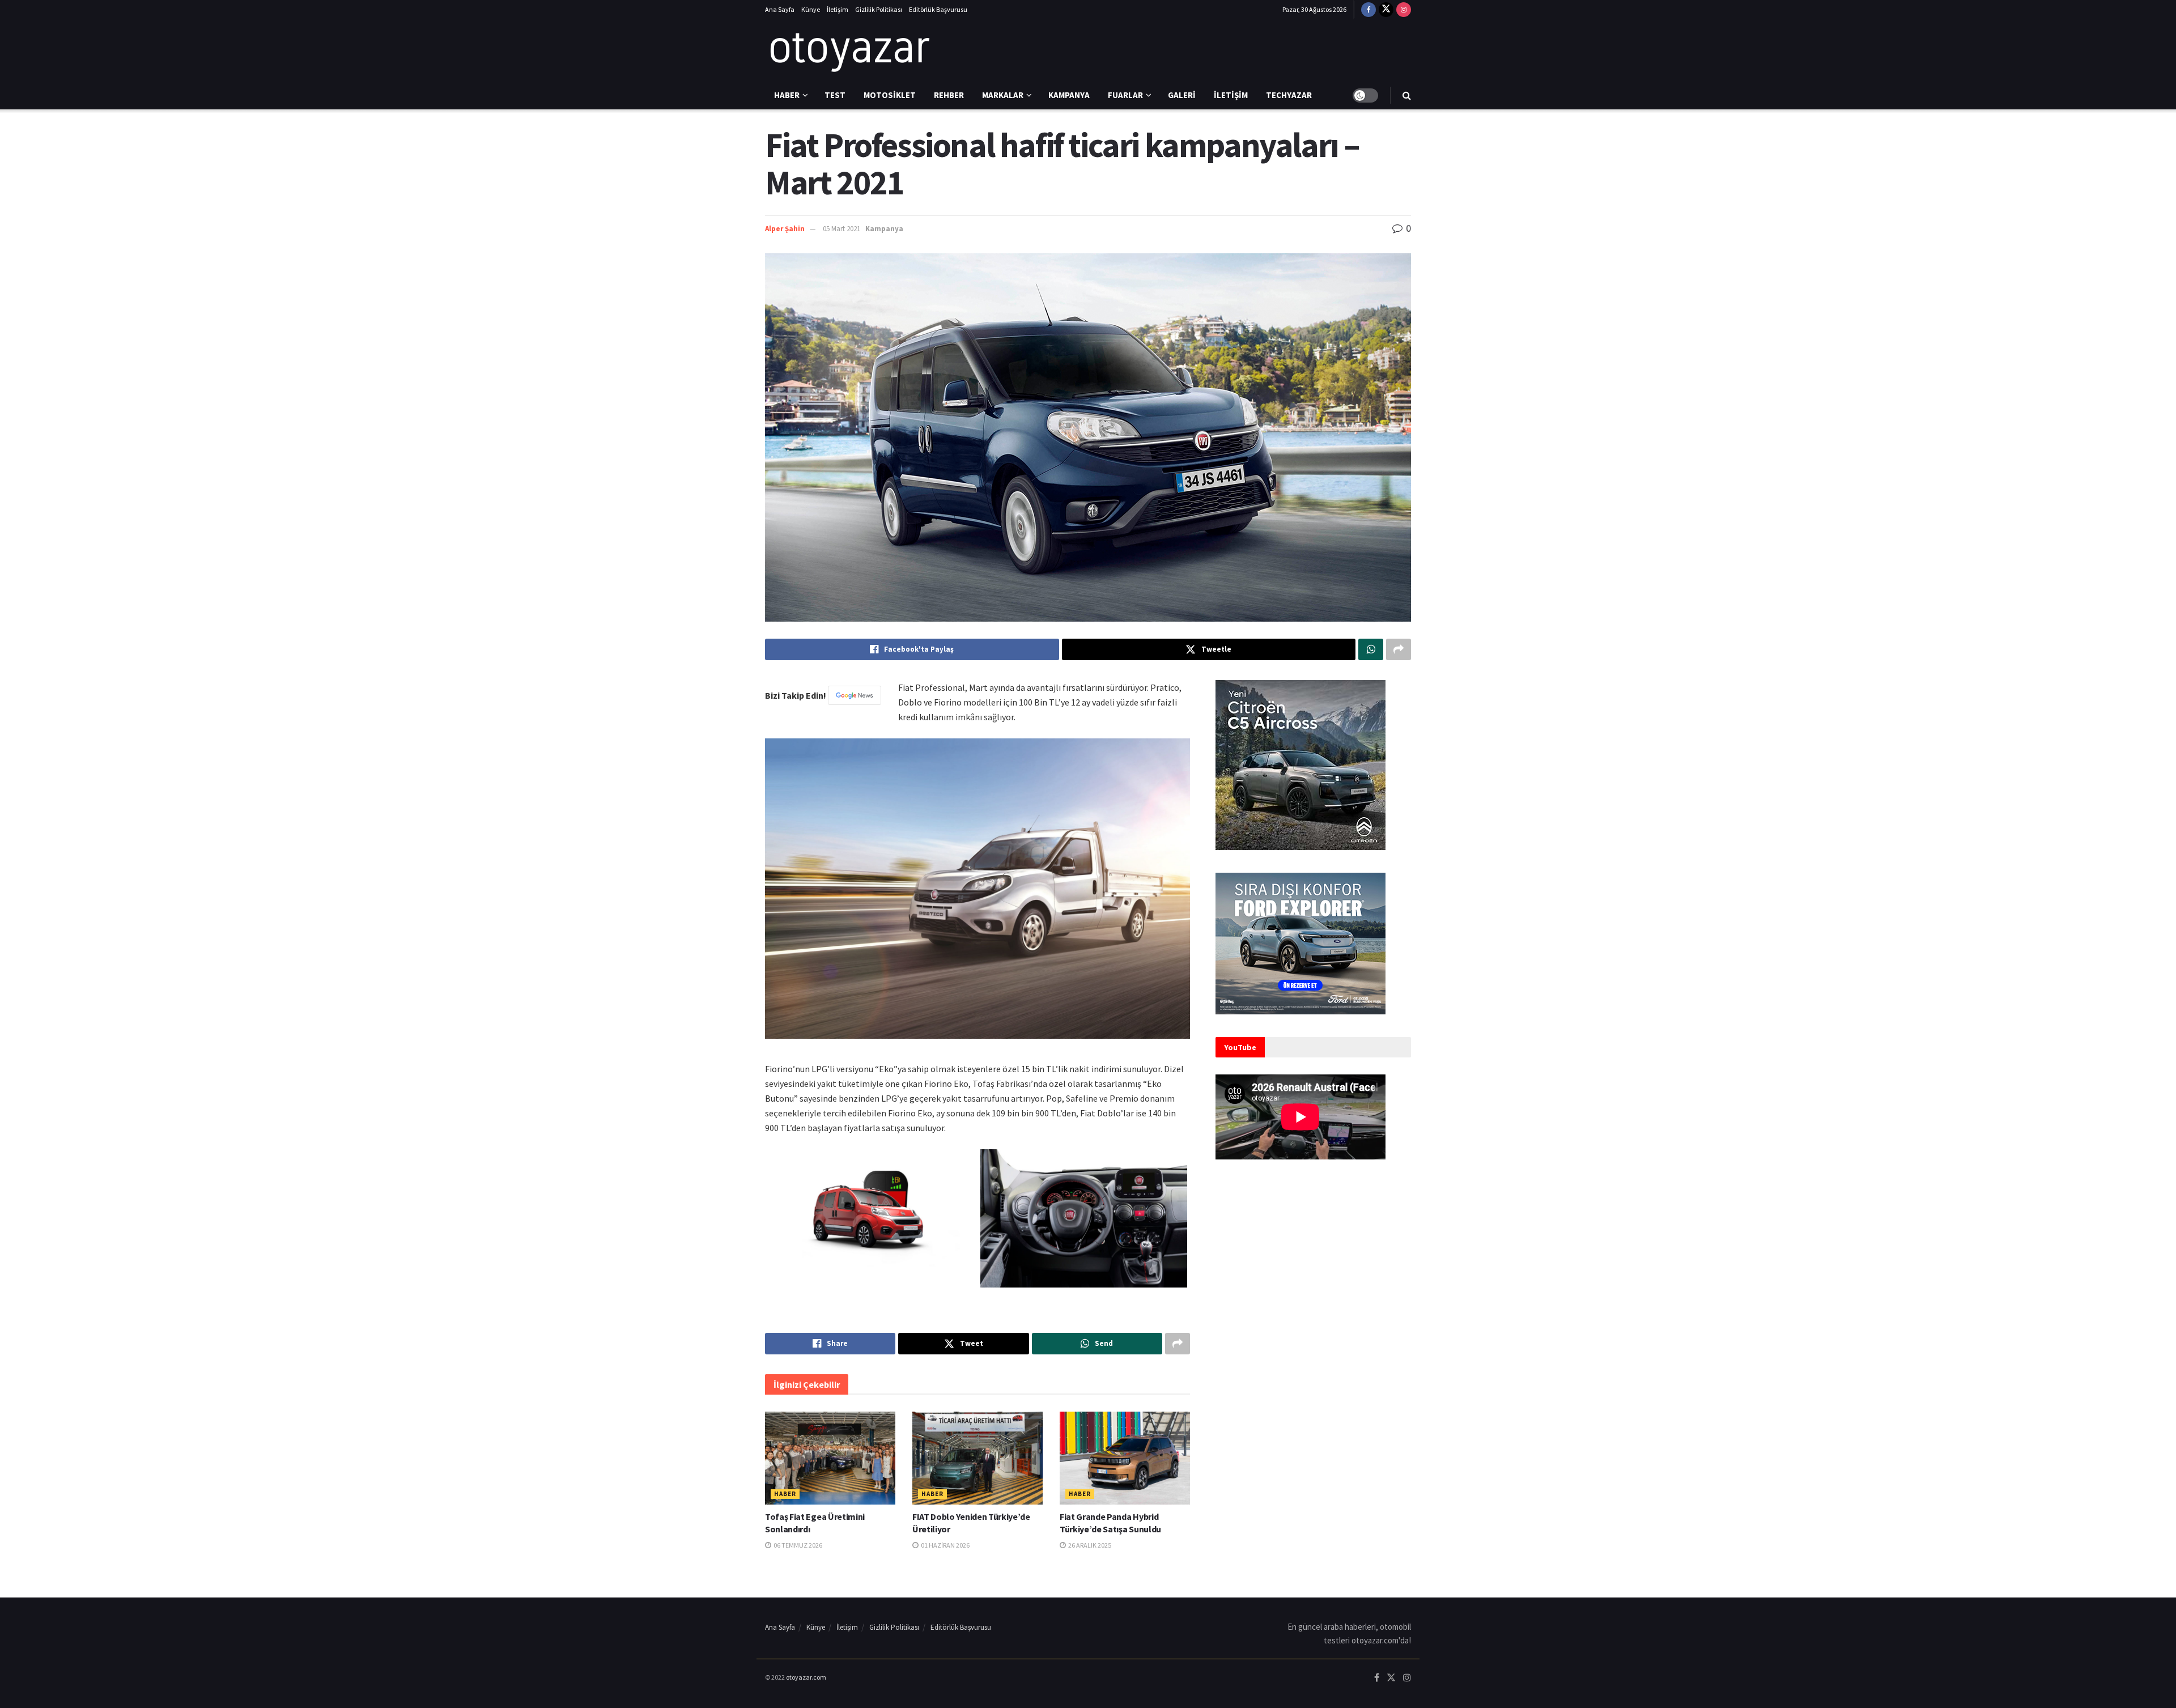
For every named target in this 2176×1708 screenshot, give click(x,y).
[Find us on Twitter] (1386, 10)
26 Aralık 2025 (1089, 1545)
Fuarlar (1125, 95)
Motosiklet (890, 95)
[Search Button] (1407, 95)
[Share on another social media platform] (1399, 649)
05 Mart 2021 (841, 229)
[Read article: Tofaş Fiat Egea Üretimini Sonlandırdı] (830, 1458)
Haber (787, 95)
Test (835, 95)
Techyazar (1289, 95)
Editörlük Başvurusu (938, 9)
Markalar (1003, 95)
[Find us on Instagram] (1404, 10)
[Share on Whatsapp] (1371, 649)
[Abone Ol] (855, 695)
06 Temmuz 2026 (797, 1545)
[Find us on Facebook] (1368, 10)
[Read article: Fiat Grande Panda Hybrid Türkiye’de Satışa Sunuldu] (1125, 1458)
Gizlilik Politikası (879, 9)
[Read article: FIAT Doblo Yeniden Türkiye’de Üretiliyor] (977, 1458)
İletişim (838, 9)
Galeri (1182, 95)
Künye (811, 9)
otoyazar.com (806, 1677)
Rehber (949, 95)
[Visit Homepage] (850, 50)
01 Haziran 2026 (945, 1545)
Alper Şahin (785, 229)
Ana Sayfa (780, 9)
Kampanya (1069, 95)
